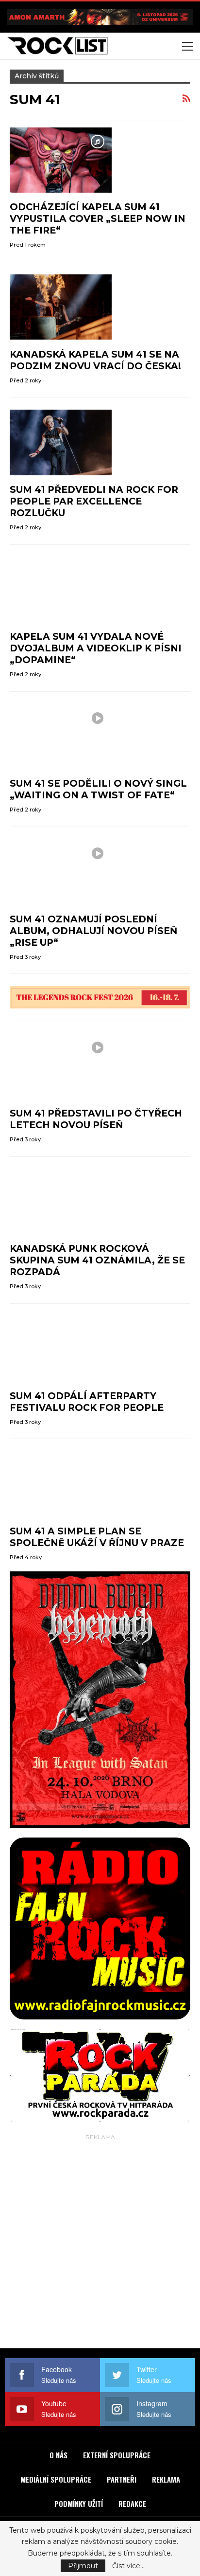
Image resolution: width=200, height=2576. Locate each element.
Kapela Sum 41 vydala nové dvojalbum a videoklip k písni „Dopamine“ (96, 648)
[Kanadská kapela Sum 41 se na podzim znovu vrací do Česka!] (61, 307)
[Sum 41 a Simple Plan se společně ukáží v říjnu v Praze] (61, 1484)
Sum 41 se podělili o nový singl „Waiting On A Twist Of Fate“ (98, 789)
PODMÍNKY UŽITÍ (79, 2504)
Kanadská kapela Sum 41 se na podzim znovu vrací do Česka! (95, 360)
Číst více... (128, 2566)
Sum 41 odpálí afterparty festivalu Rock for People (87, 1402)
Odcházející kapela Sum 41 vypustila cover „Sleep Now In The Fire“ (98, 219)
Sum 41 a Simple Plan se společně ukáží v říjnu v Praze (97, 1537)
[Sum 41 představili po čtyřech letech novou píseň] (61, 1066)
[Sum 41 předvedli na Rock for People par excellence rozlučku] (61, 442)
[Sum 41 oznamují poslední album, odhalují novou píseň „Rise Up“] (61, 872)
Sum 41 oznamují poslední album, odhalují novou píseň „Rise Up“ (93, 931)
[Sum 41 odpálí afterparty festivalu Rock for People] (61, 1349)
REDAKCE (132, 2504)
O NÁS (58, 2455)
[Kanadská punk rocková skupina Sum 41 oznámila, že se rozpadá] (61, 1202)
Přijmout (83, 2566)
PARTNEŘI (122, 2479)
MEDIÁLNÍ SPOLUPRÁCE (56, 2479)
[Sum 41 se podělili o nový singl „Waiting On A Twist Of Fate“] (61, 737)
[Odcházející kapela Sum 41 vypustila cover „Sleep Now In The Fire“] (61, 160)
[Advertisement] (100, 2243)
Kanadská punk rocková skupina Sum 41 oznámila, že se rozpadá (97, 1260)
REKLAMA (166, 2479)
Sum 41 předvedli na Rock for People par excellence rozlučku (94, 501)
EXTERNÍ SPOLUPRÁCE (117, 2455)
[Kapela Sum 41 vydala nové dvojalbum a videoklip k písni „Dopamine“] (61, 590)
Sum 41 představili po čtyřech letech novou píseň (96, 1119)
